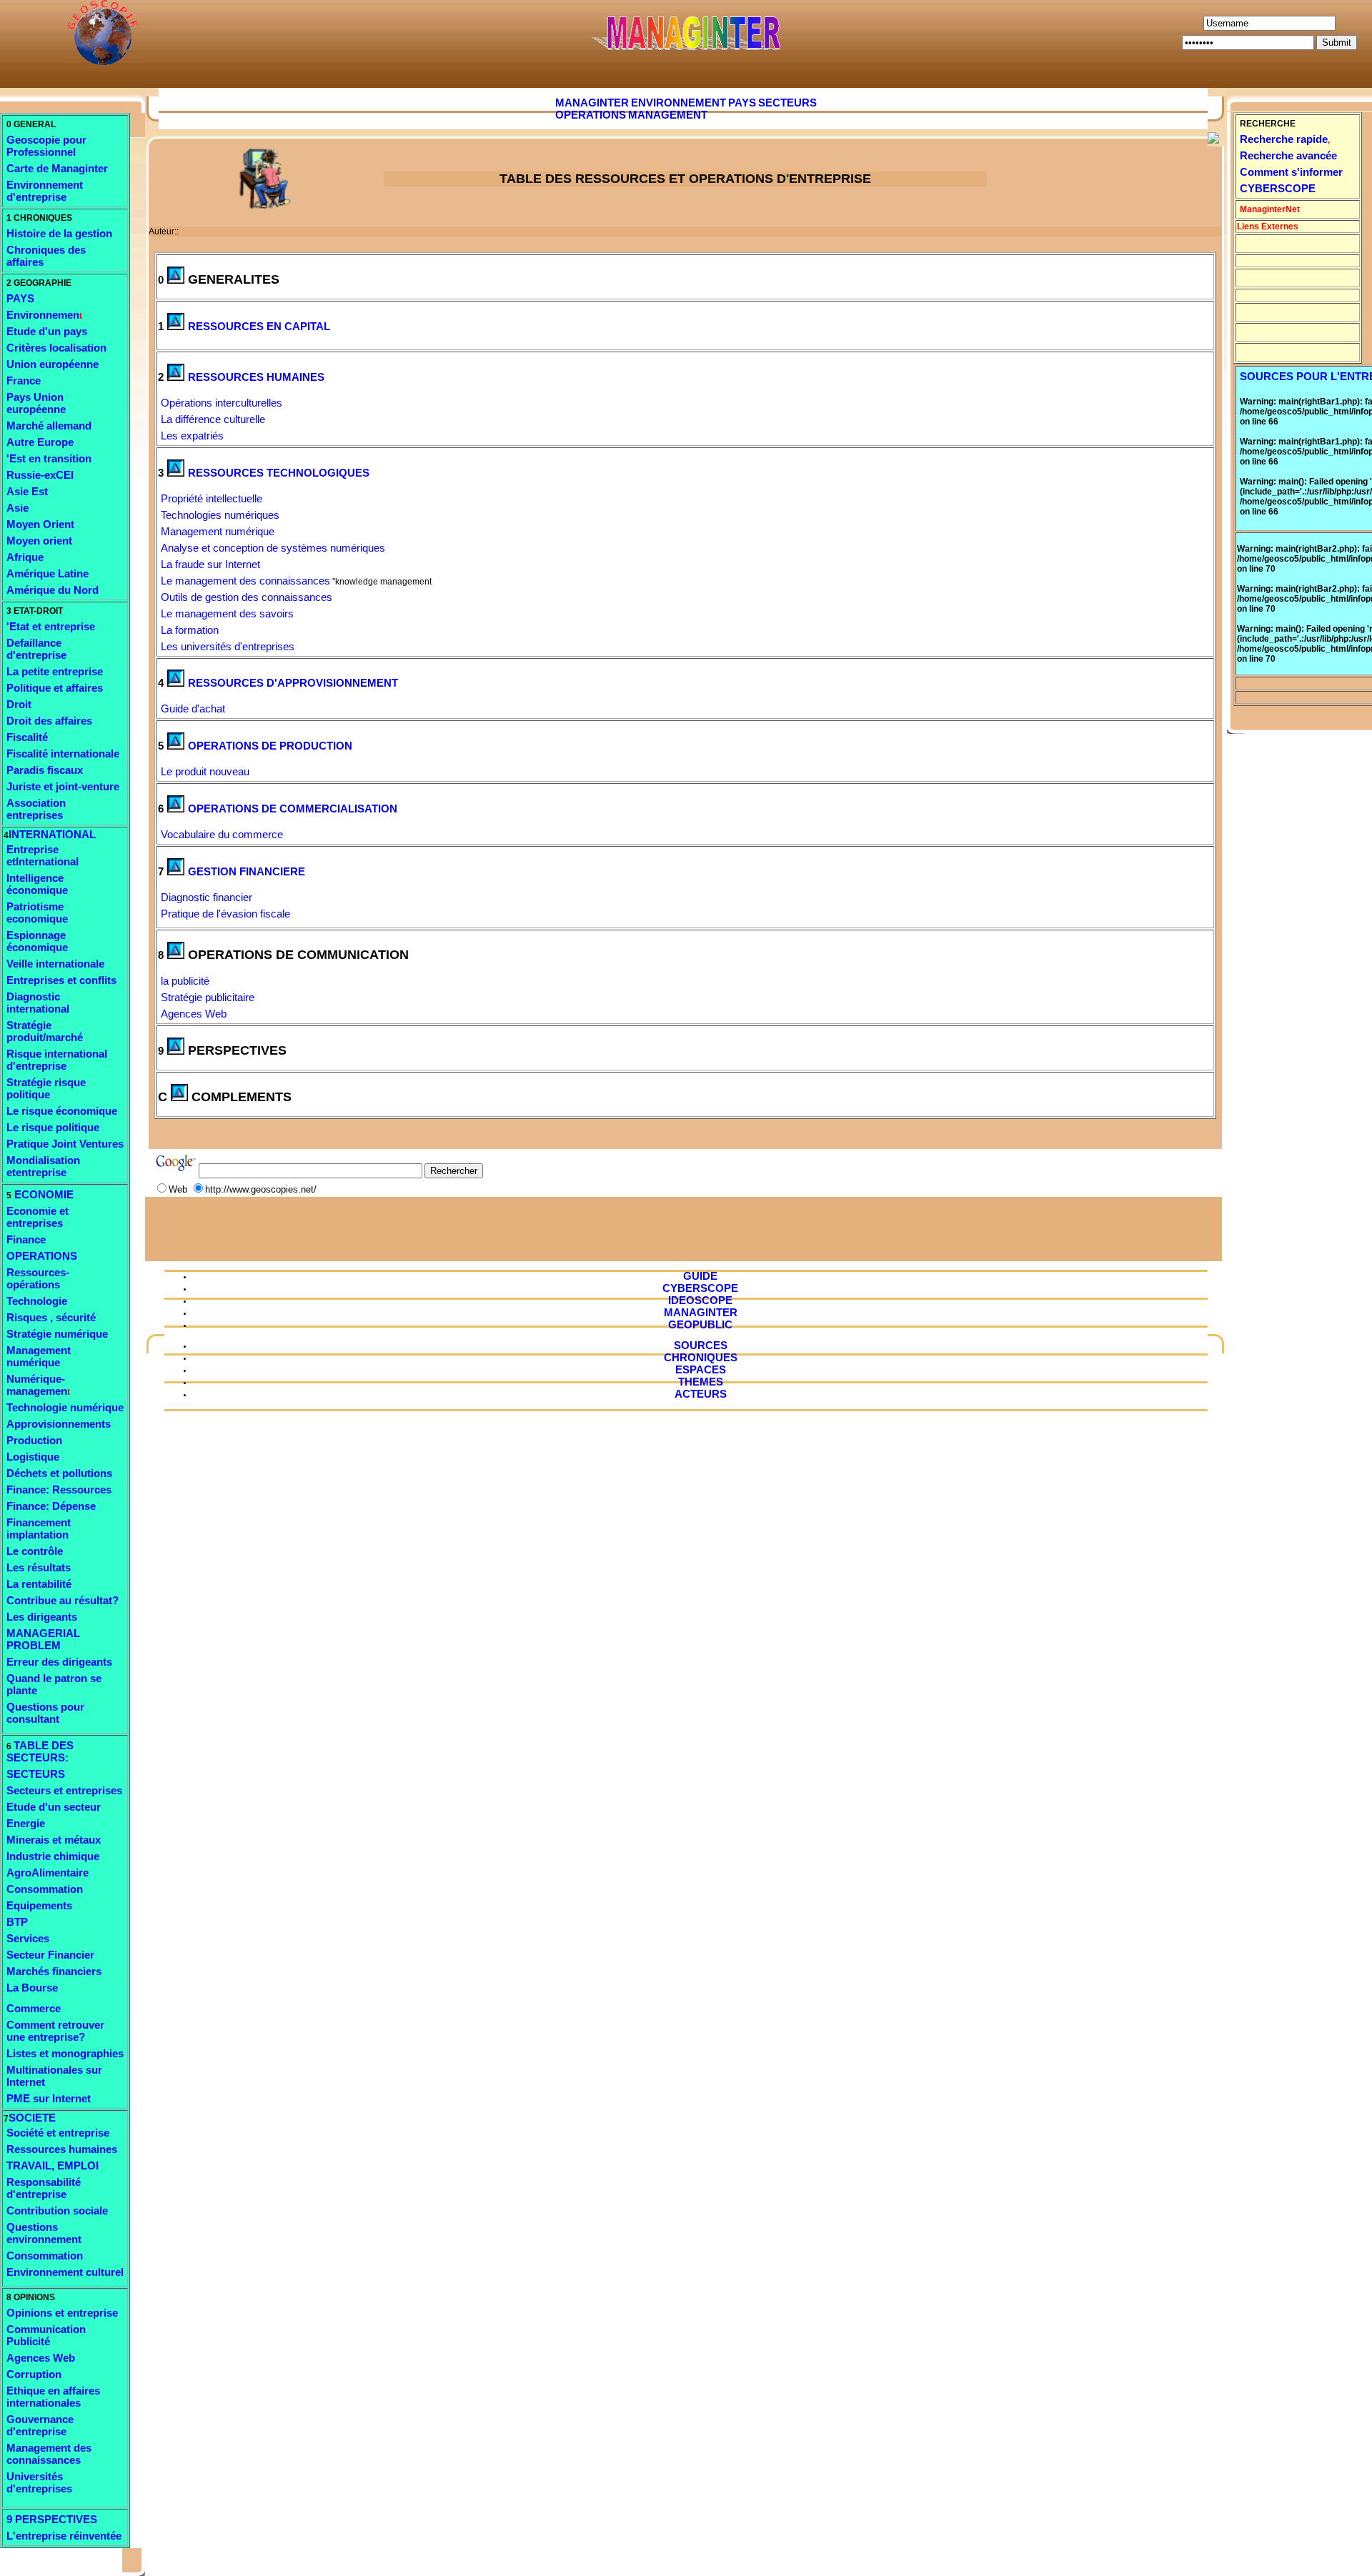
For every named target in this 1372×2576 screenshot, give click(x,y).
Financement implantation (39, 1528)
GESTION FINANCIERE (247, 871)
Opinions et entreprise (62, 2313)
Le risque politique (53, 1127)
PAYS (20, 298)
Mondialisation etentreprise (43, 1166)
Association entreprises (36, 809)
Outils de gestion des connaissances (247, 597)
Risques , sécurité (51, 1317)
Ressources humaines (62, 2149)
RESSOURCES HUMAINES (256, 377)
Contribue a (36, 1600)
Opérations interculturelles (222, 403)
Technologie (37, 1301)
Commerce (34, 2008)
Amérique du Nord (53, 590)
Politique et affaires (55, 688)
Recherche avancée (1288, 155)
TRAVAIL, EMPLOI (53, 2165)
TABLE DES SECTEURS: (40, 1751)
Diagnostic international (38, 1003)
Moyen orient (39, 541)
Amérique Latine (48, 573)
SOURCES (701, 1345)
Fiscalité (27, 737)
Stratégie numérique (57, 1334)
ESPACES (701, 1369)
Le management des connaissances (245, 581)
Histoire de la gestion (59, 233)
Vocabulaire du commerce (222, 834)
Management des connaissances (49, 2454)
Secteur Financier (50, 1955)
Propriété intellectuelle (212, 498)
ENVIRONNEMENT (678, 103)
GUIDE (700, 1276)
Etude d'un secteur (54, 1807)
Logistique (33, 1457)
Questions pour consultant (45, 1713)
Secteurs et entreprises (64, 1790)
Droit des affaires (49, 721)
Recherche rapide (1284, 139)
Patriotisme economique (37, 912)
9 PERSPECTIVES (52, 2519)
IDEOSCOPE (700, 1300)
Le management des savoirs (227, 613)
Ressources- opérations (38, 1278)
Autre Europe (40, 442)
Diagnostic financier (207, 897)
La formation (190, 630)
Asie (18, 508)
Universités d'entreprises (39, 2482)
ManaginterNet (1270, 209)
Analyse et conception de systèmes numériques (273, 548)
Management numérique (39, 1356)
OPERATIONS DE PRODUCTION (270, 746)
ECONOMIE (43, 1194)
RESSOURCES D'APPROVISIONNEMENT (293, 683)
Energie (26, 1823)
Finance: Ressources (59, 1490)
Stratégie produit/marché (45, 1031)
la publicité (185, 981)
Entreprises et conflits (61, 980)
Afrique (25, 557)
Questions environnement (44, 2233)
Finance (26, 1239)
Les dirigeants (42, 1617)
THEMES (701, 1382)
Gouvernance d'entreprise (40, 2425)
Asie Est (27, 491)
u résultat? (92, 1600)
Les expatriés (192, 436)
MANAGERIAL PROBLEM (43, 1639)
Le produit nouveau (205, 771)
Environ (26, 185)
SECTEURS (36, 1774)
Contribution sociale (57, 2211)
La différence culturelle (213, 419)
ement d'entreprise (45, 191)
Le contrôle (35, 1551)
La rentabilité (39, 1584)
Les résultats (39, 1567)
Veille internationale (55, 964)
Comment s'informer (1291, 172)
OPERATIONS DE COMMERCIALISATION (293, 809)
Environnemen (43, 315)
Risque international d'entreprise (57, 1060)
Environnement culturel (65, 2272)
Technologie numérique (65, 1407)
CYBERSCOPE (1278, 188)
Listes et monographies (65, 2053)
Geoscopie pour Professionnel (46, 146)
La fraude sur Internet (210, 564)
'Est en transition (49, 458)
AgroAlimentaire (48, 1873)
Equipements (39, 1905)
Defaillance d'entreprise (36, 649)
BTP (17, 1922)
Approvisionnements (59, 1424)
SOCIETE (32, 2118)
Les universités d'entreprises (228, 646)
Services (28, 1938)
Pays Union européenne (36, 403)
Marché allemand (49, 426)
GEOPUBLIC (700, 1324)
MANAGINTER (592, 103)
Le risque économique (62, 1111)
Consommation (45, 1889)
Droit (19, 704)
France (24, 381)
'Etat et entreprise (51, 626)
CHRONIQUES (701, 1357)
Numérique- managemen (37, 1385)
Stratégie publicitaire (208, 997)
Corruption (34, 2374)
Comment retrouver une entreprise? (55, 2031)
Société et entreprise (58, 2133)
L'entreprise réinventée (64, 2536)
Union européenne (53, 364)
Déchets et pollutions (59, 1473)
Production (34, 1440)
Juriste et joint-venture (63, 786)
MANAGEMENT (668, 115)
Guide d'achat (193, 708)
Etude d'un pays (47, 331)
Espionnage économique (37, 941)
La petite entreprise (55, 671)
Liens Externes (1268, 227)
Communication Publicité (46, 2335)
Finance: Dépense (51, 1506)
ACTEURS (701, 1394)
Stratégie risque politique (46, 1088)
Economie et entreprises (38, 1217)
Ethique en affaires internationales (53, 2397)
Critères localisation (56, 348)
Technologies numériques (220, 515)
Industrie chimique (53, 1856)
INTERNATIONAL (52, 834)
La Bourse (32, 1988)
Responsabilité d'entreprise (44, 2188)
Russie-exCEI (40, 475)
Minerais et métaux (54, 1840)
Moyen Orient (40, 524)
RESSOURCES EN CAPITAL (259, 326)
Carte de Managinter (57, 168)
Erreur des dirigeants (59, 1662)
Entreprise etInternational (43, 855)
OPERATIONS (42, 1256)
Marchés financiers (54, 1971)
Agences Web (41, 2358)
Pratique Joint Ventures (65, 1144)
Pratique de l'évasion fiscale (225, 914)
